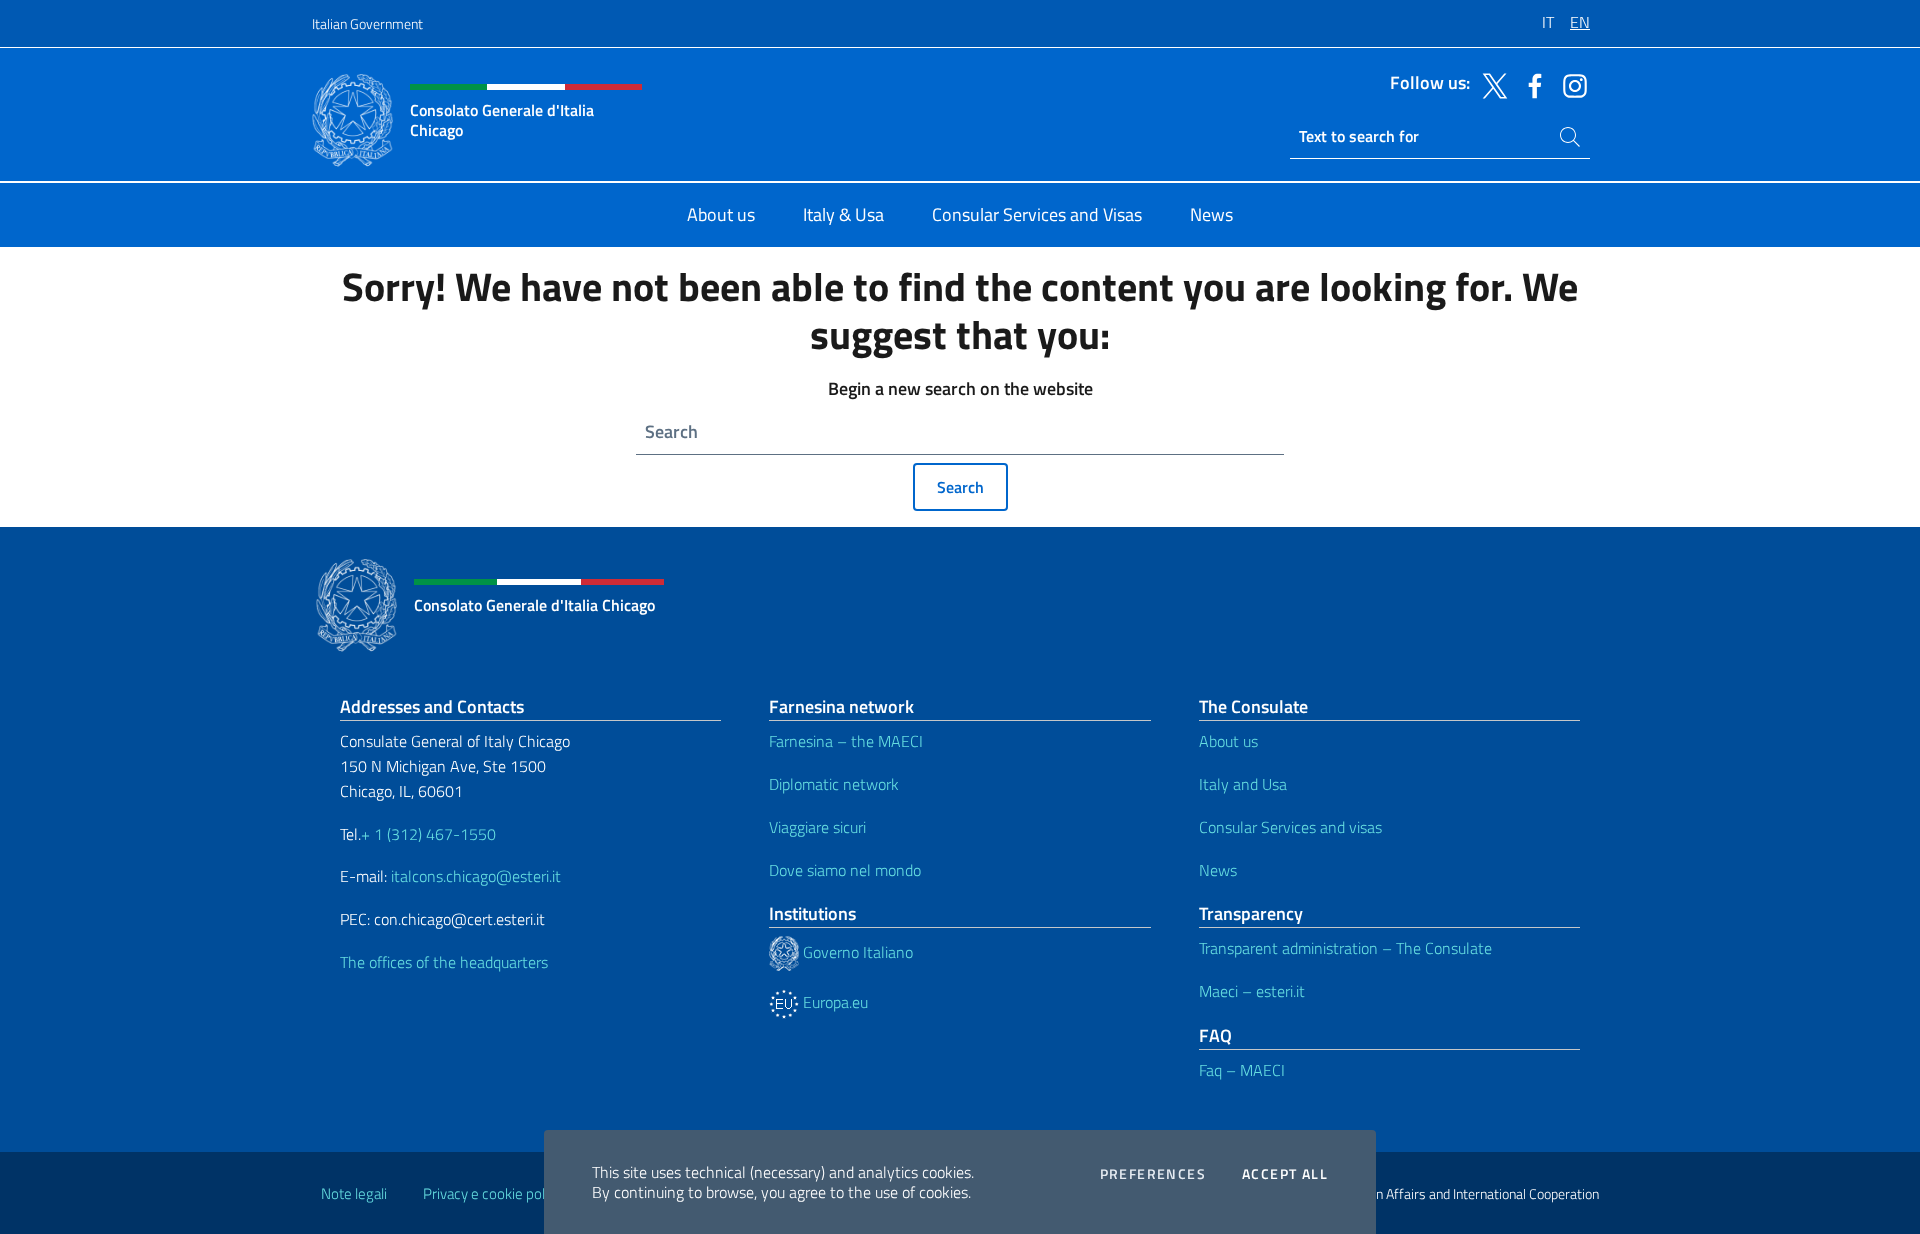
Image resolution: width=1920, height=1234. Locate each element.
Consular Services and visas (1290, 827)
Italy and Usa (1243, 784)
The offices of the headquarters (444, 962)
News (1218, 870)
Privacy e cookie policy (492, 1193)
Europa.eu (833, 1002)
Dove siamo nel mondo (845, 870)
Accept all (1285, 1174)
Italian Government (367, 23)
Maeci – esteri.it (1252, 991)
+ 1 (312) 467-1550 (428, 834)
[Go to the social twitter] (1490, 84)
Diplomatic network (834, 784)
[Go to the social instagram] (1570, 84)
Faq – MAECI (1242, 1070)
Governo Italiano (856, 952)
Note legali (354, 1193)
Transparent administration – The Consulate (1345, 948)
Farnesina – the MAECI (846, 741)
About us (1228, 741)
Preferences (1153, 1174)
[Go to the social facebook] (1530, 84)
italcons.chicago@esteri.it (476, 876)
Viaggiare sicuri (817, 827)
